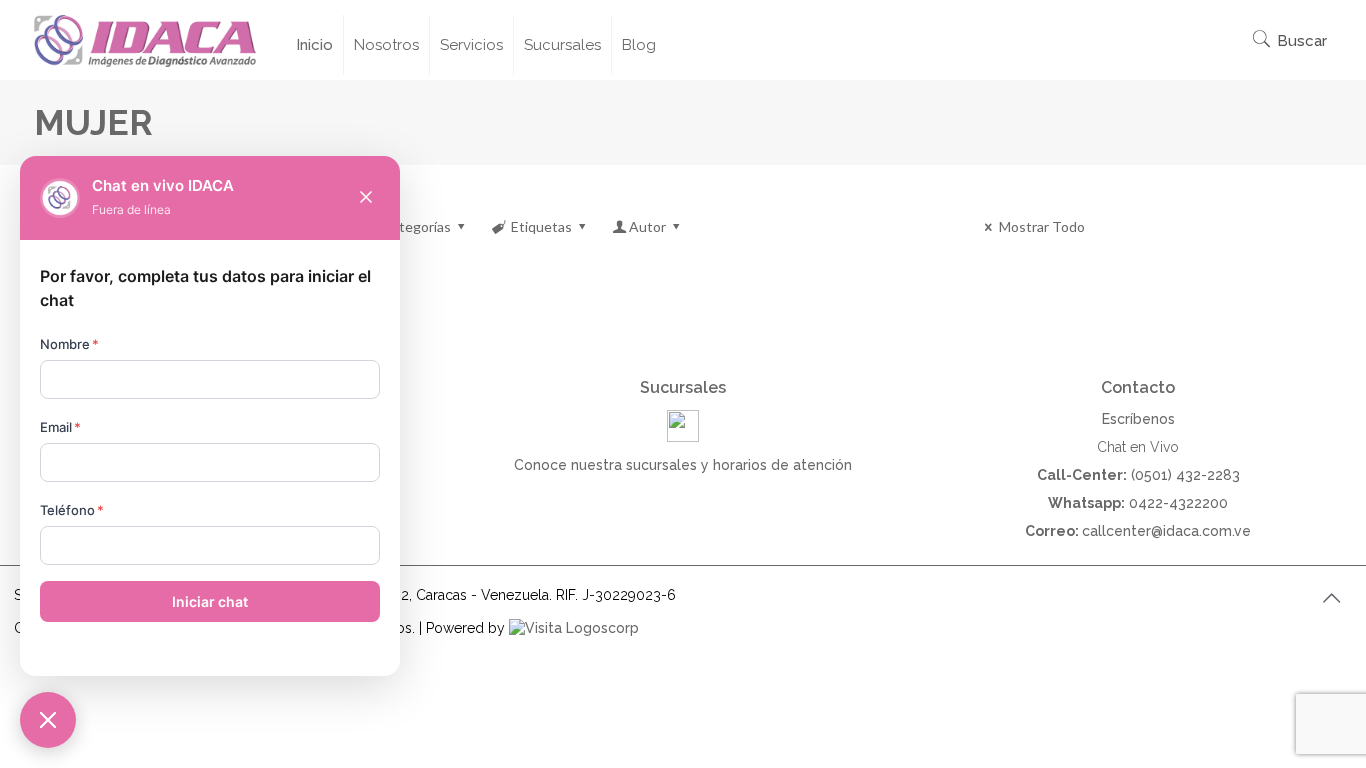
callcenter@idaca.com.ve (1166, 531)
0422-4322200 (1178, 503)
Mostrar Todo (1042, 226)
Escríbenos (1138, 419)
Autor (647, 226)
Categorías (416, 226)
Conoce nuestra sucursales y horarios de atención (683, 465)
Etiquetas (541, 226)
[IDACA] (145, 40)
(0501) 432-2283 (1185, 475)
